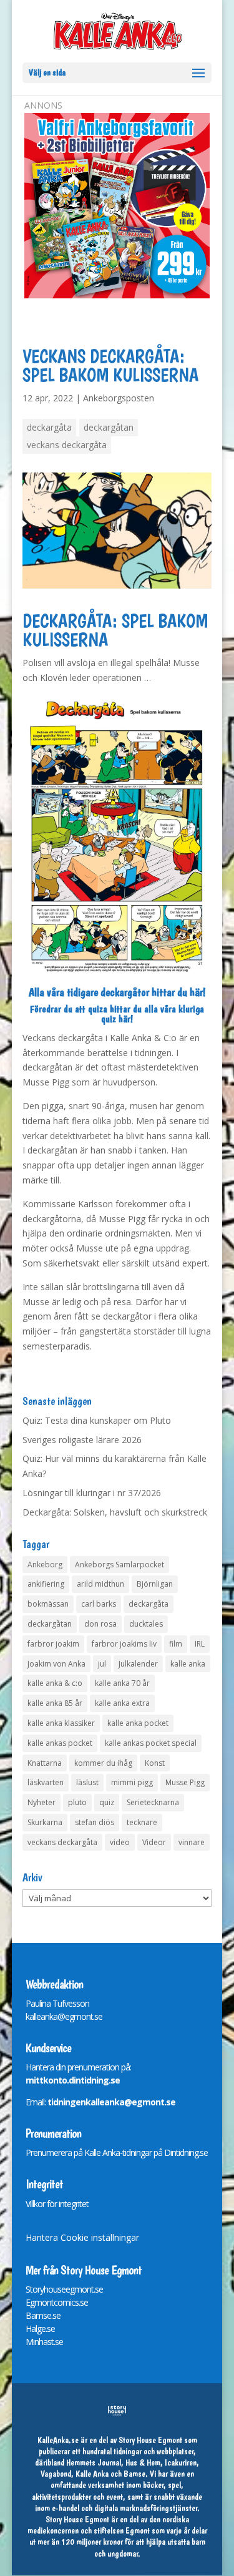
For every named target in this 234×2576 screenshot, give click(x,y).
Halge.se (40, 2329)
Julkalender (138, 1664)
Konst (155, 1763)
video (120, 1842)
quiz (107, 1802)
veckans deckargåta (67, 445)
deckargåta (49, 427)
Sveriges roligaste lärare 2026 (82, 1440)
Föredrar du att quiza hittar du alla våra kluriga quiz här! (117, 1014)
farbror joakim (53, 1644)
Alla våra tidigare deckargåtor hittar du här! (117, 992)
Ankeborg (45, 1565)
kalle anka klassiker (61, 1723)
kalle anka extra (122, 1703)
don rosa (100, 1624)
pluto (77, 1802)
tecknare (142, 1822)
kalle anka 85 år (55, 1703)
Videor (154, 1842)
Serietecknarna (153, 1802)
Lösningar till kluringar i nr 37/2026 (92, 1493)
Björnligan (155, 1584)
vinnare (192, 1842)
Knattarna (45, 1763)
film (176, 1644)
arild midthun (100, 1584)
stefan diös (95, 1822)
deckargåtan (109, 427)
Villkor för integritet (57, 2204)
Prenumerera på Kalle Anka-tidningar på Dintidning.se (117, 2152)
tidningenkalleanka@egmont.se (111, 2102)
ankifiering (46, 1584)
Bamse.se (43, 2315)
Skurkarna (45, 1822)
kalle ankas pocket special (151, 1743)
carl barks (99, 1604)
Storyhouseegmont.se (64, 2289)
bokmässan (48, 1604)
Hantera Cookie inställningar (82, 2237)
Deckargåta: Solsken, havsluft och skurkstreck (115, 1512)
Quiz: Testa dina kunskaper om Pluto (97, 1420)
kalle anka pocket (138, 1723)
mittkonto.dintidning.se (73, 2080)
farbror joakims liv (124, 1644)
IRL (200, 1644)
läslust (87, 1782)
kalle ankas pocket (60, 1743)
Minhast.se (44, 2342)
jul (102, 1664)
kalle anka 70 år (122, 1683)
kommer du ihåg (103, 1763)
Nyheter (41, 1802)
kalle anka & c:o (55, 1683)
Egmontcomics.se (57, 2302)
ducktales (146, 1624)
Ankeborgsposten (119, 398)
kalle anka (188, 1664)
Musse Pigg (185, 1782)
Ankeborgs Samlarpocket (119, 1565)
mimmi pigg (132, 1782)
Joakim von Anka (56, 1664)
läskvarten (46, 1782)
